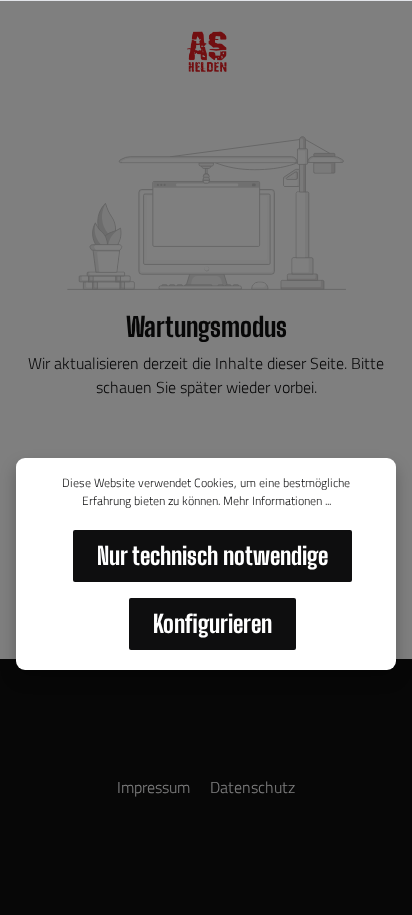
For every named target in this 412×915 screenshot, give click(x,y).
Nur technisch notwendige (212, 555)
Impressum (155, 787)
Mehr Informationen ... (277, 501)
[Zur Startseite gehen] (206, 52)
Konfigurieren (212, 623)
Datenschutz (252, 787)
